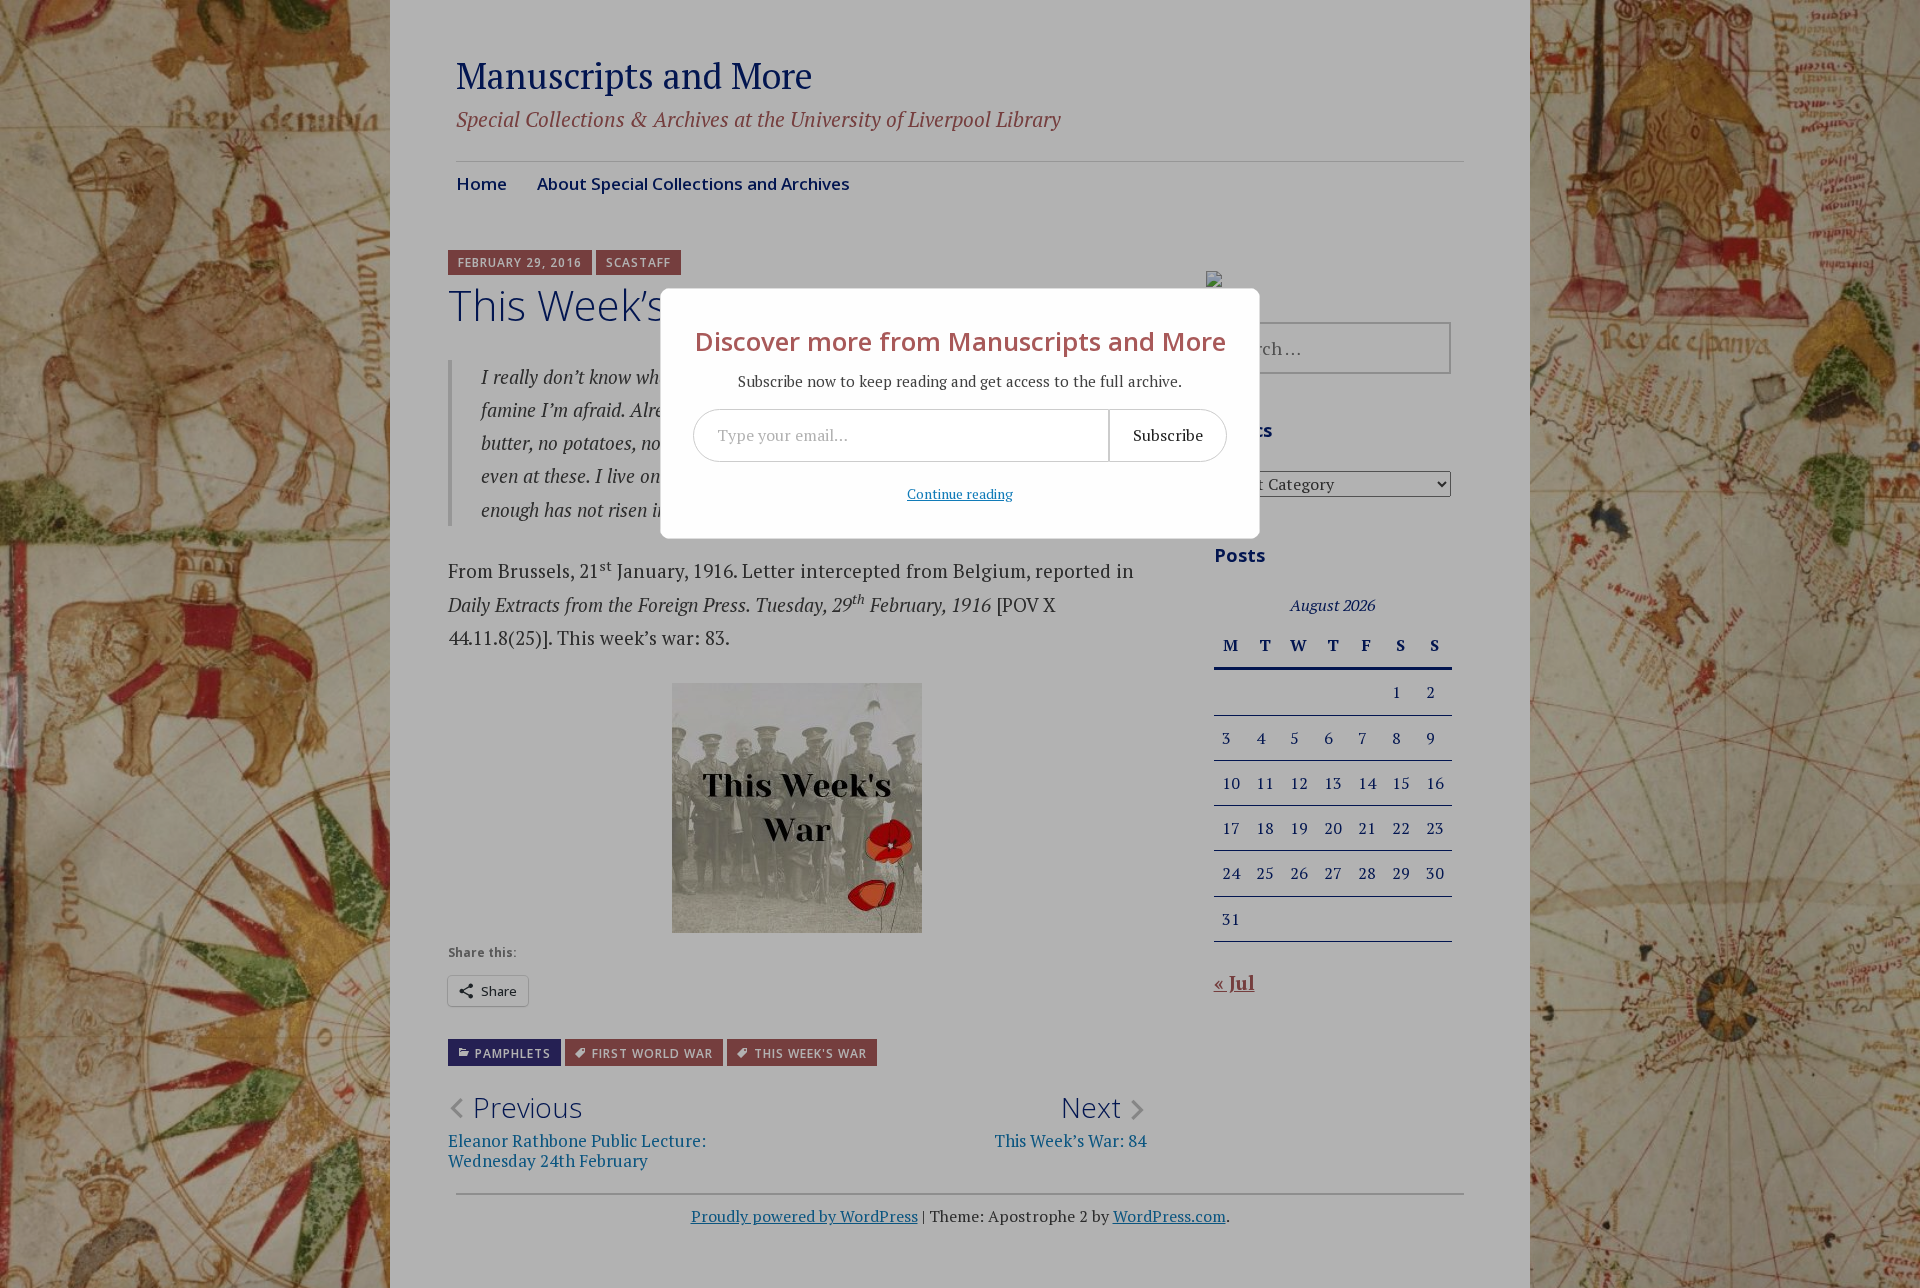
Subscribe (1168, 435)
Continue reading (960, 493)
